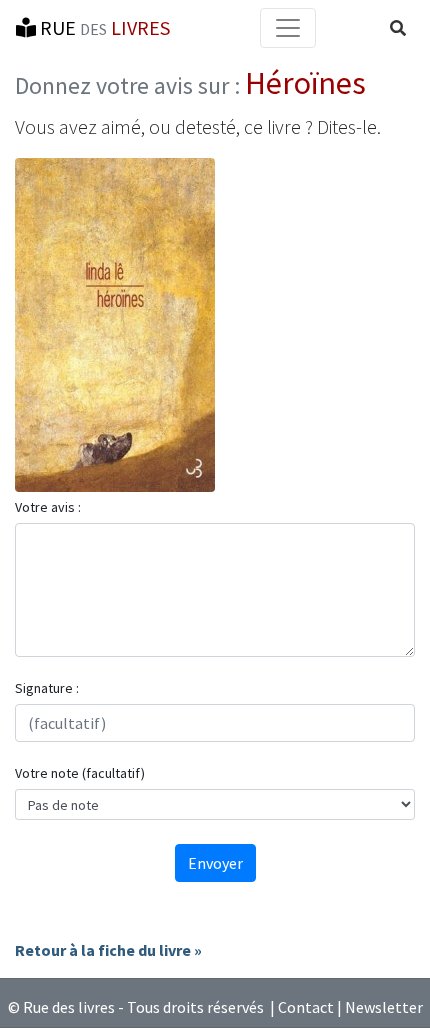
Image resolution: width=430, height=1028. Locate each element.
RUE (103, 27)
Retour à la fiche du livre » (108, 950)
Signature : (47, 688)
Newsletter (384, 1007)
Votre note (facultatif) (80, 773)
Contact (306, 1007)
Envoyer (215, 863)
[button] (398, 28)
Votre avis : (48, 507)
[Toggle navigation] (288, 28)
